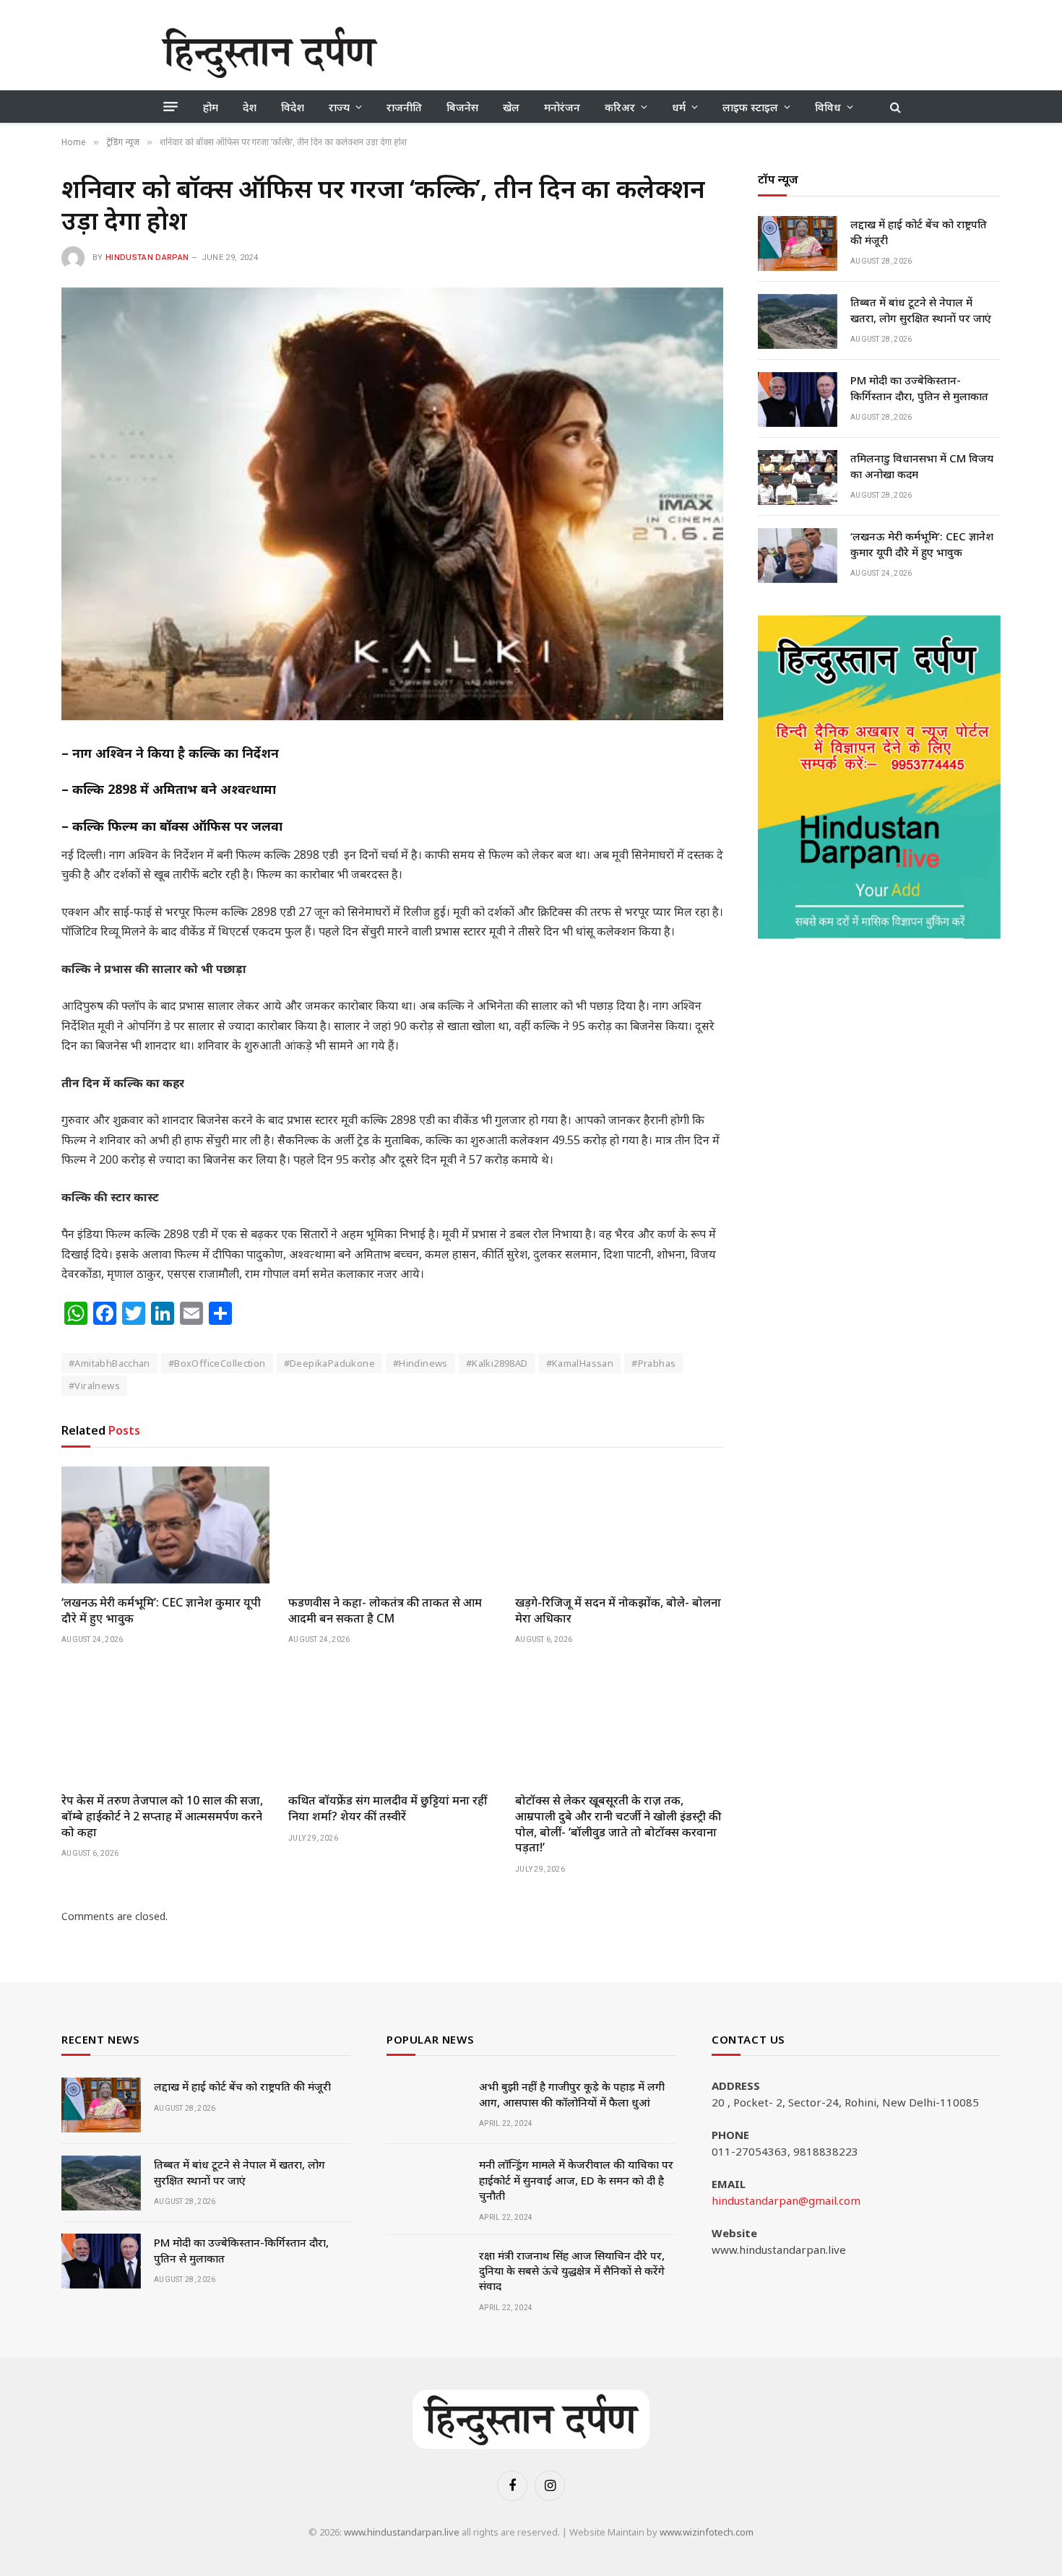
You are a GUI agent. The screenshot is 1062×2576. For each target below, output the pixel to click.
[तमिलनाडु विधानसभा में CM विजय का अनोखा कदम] (798, 477)
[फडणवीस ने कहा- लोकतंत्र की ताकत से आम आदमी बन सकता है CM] (392, 1525)
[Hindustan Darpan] (269, 52)
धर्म (679, 107)
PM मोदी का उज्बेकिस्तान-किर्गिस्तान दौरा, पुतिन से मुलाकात (919, 388)
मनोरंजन (562, 107)
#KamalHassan (580, 1363)
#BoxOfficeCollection (217, 1363)
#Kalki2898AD (497, 1363)
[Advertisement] (638, 51)
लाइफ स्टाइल (750, 107)
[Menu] (170, 107)
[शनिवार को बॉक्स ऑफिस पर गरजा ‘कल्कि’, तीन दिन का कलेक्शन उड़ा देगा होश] (392, 504)
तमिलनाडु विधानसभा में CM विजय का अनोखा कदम (922, 466)
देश (250, 107)
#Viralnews (94, 1386)
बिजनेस (462, 107)
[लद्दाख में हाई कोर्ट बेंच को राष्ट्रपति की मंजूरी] (798, 243)
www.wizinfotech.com (707, 2532)
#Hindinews (420, 1363)
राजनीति (404, 107)
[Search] (894, 107)
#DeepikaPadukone (329, 1363)
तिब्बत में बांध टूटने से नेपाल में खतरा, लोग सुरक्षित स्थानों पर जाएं (921, 310)
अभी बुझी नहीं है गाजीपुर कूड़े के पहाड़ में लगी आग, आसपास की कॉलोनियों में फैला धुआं (572, 2094)
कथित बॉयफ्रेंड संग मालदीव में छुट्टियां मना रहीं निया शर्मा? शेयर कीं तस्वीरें (388, 1808)
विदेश (293, 107)
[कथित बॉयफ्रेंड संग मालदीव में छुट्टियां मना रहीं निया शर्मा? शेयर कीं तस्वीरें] (392, 1723)
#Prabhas (653, 1363)
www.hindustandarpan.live (402, 2532)
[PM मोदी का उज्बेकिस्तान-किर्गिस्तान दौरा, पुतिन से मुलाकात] (798, 399)
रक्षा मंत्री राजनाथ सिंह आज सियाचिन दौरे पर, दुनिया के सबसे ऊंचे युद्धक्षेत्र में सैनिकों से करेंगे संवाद (572, 2271)
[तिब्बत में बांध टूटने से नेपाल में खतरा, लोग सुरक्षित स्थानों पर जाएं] (798, 321)
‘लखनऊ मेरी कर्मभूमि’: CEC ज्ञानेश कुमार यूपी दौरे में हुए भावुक (161, 1611)
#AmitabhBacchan (109, 1363)
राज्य (339, 107)
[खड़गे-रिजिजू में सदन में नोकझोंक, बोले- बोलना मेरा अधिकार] (619, 1525)
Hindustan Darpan (147, 258)
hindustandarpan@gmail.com (786, 2200)
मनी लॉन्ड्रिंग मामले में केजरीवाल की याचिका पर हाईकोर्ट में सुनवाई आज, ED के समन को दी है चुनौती (576, 2180)
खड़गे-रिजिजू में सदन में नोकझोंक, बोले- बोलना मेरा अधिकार (618, 1611)
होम (211, 107)
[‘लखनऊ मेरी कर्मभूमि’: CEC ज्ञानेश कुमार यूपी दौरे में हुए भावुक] (165, 1525)
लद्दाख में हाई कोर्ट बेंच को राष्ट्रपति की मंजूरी (919, 232)
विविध (828, 107)
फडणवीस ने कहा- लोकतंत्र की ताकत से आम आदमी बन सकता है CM (385, 1611)
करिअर (620, 107)
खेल (511, 107)
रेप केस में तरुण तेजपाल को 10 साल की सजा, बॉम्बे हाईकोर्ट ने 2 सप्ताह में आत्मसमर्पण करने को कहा (162, 1816)
